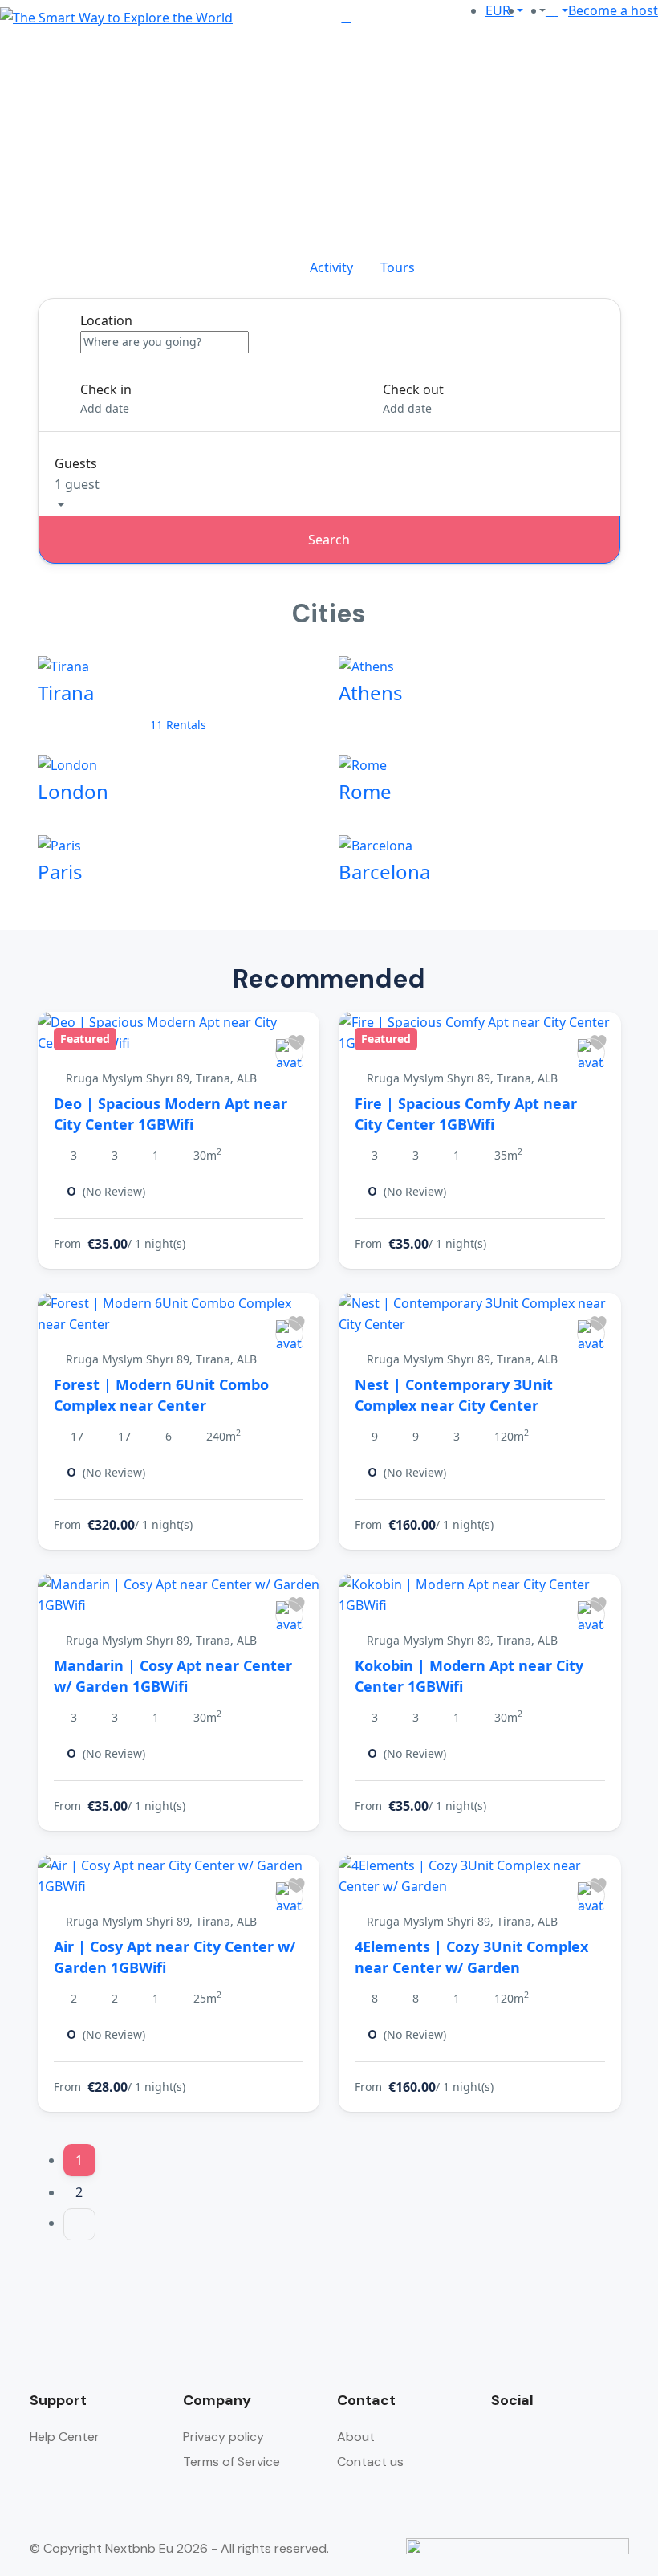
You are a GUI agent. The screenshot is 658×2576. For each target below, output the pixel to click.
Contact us (370, 2462)
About (356, 2437)
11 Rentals (178, 725)
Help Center (65, 2437)
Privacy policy (223, 2437)
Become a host (613, 10)
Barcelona (384, 872)
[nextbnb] (289, 1052)
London (73, 791)
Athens (371, 693)
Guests (76, 463)
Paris (60, 872)
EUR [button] (500, 10)
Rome (365, 791)
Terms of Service (232, 2462)
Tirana (66, 693)
